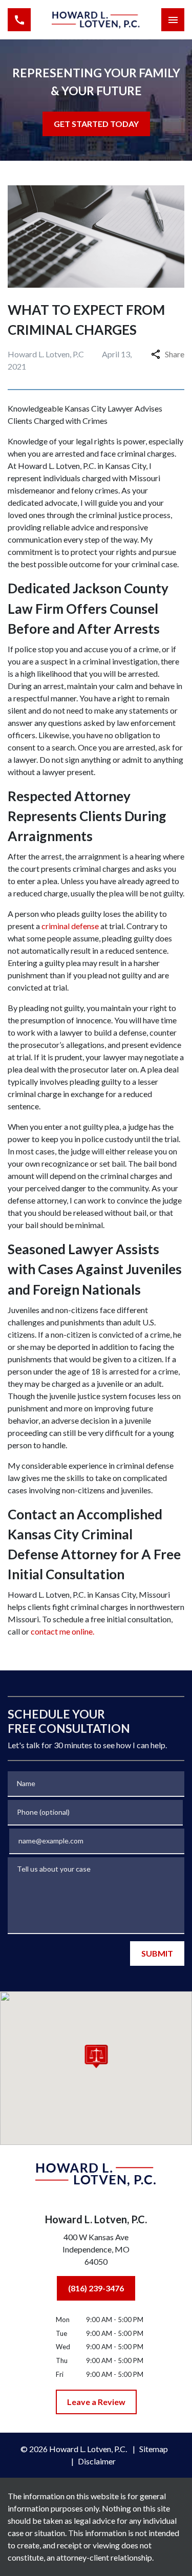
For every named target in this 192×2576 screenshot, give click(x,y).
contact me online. (62, 1631)
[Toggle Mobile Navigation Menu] (173, 20)
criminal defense (69, 926)
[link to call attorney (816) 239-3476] (19, 20)
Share (175, 354)
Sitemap (154, 2449)
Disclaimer (97, 2461)
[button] (96, 2056)
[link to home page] (96, 19)
